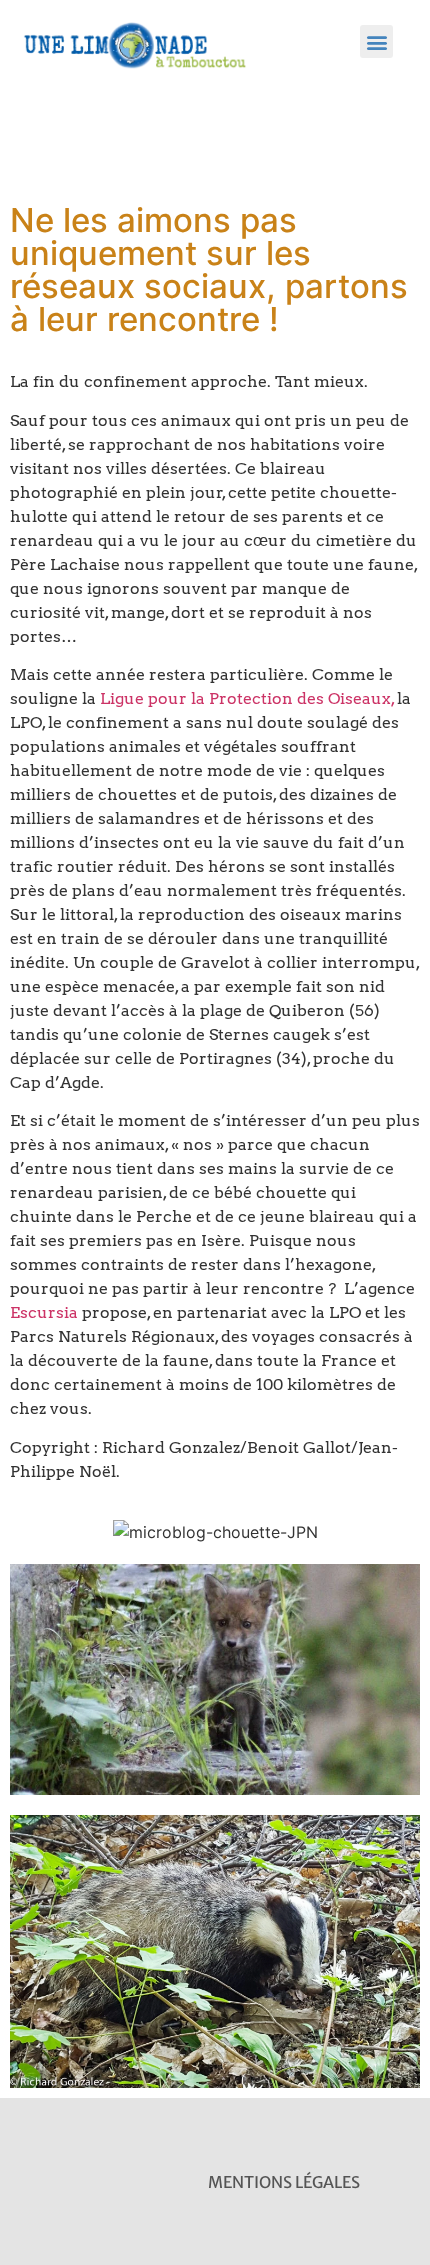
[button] (376, 41)
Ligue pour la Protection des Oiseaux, (248, 698)
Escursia (44, 1312)
